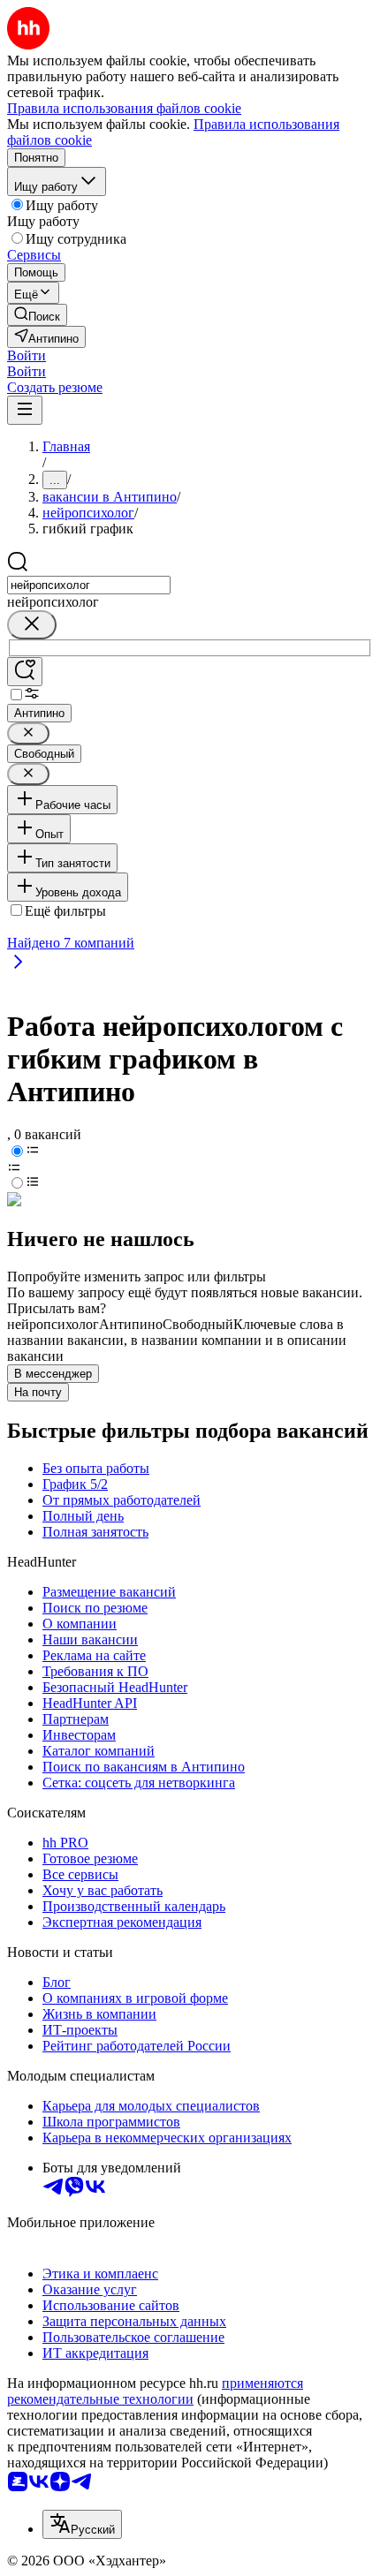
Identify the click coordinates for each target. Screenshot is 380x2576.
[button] (27, 355)
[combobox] (89, 585)
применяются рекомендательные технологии (155, 2391)
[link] (37, 315)
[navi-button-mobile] (25, 410)
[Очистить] (32, 625)
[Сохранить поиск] (25, 672)
